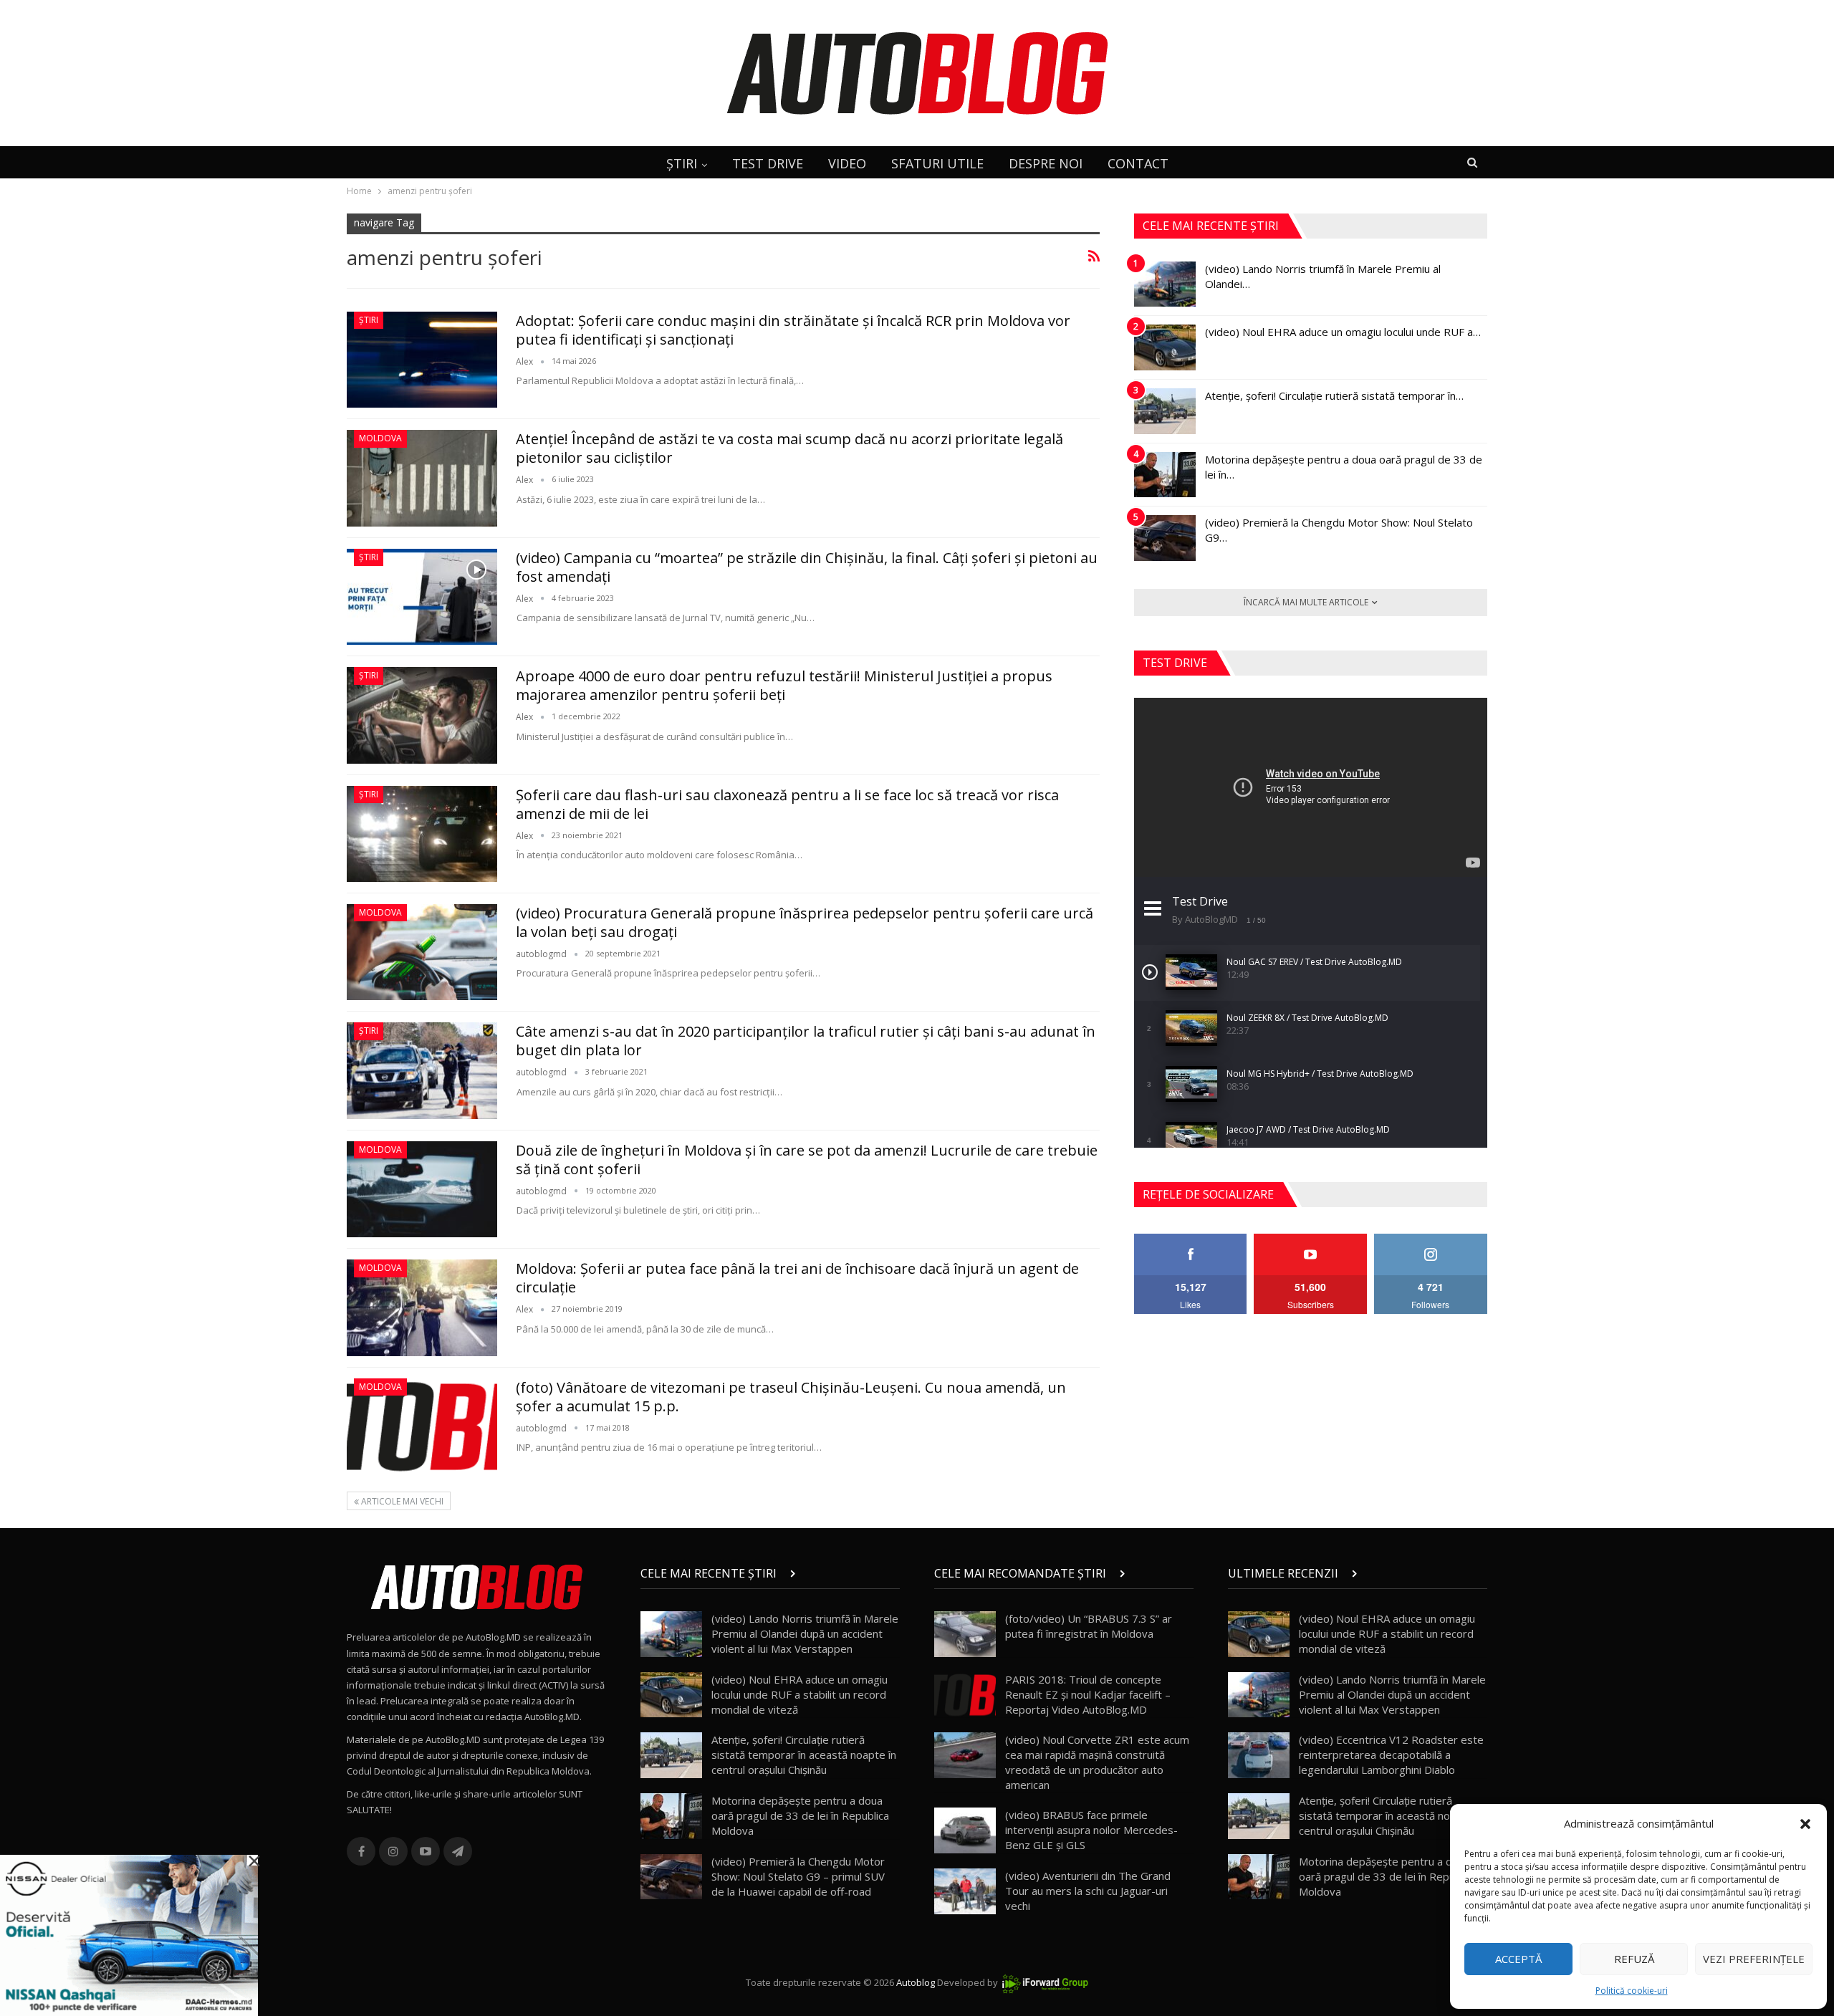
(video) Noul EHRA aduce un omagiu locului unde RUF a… (1343, 332)
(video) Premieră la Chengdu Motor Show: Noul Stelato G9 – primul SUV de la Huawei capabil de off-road (798, 1876)
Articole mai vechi (401, 1501)
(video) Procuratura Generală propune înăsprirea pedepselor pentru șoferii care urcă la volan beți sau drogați (805, 922)
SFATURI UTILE (937, 163)
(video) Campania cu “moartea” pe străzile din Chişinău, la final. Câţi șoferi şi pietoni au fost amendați (807, 567)
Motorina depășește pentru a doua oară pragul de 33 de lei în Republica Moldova (800, 1815)
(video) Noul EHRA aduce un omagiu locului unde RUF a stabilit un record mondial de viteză (800, 1694)
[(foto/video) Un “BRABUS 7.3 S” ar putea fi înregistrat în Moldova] (965, 1634)
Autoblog (916, 1982)
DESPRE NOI (1046, 163)
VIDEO (847, 163)
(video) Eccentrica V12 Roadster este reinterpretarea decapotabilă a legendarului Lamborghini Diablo (1391, 1755)
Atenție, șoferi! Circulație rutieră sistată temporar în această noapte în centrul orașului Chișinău (804, 1755)
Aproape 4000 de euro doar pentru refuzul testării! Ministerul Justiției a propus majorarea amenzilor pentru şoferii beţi (784, 685)
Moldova (380, 438)
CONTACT (1138, 163)
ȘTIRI (682, 163)
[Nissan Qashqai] (129, 1934)
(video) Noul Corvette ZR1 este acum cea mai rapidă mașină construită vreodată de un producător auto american (1097, 1762)
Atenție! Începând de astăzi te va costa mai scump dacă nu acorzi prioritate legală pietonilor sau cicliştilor (789, 448)
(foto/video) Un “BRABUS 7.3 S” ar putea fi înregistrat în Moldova (1089, 1626)
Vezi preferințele (1754, 1959)
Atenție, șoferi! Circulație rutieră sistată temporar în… (1334, 395)
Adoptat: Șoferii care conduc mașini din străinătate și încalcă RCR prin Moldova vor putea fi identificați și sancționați (793, 330)
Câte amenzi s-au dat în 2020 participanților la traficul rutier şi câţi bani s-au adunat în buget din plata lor (806, 1041)
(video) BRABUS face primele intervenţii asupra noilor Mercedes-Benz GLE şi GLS (1091, 1830)
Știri (369, 320)
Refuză (1634, 1959)
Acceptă (1518, 1959)
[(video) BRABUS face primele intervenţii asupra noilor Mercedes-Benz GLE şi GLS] (965, 1830)
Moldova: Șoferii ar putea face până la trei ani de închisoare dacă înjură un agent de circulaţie (797, 1278)
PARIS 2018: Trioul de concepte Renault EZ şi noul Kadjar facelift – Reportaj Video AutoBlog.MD (1088, 1694)
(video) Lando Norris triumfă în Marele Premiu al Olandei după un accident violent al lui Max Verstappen (805, 1633)
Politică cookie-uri (1632, 1991)
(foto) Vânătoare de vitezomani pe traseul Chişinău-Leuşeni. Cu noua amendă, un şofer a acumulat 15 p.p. (791, 1397)
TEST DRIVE (768, 163)
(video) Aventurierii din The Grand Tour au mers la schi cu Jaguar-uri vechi (1088, 1891)
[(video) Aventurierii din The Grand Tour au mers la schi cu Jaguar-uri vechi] (965, 1891)
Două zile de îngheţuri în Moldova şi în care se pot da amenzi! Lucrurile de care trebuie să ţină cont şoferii (807, 1160)
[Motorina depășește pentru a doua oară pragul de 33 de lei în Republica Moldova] (1165, 475)
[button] (1805, 1824)
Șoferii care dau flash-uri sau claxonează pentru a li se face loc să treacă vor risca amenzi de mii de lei (787, 804)
